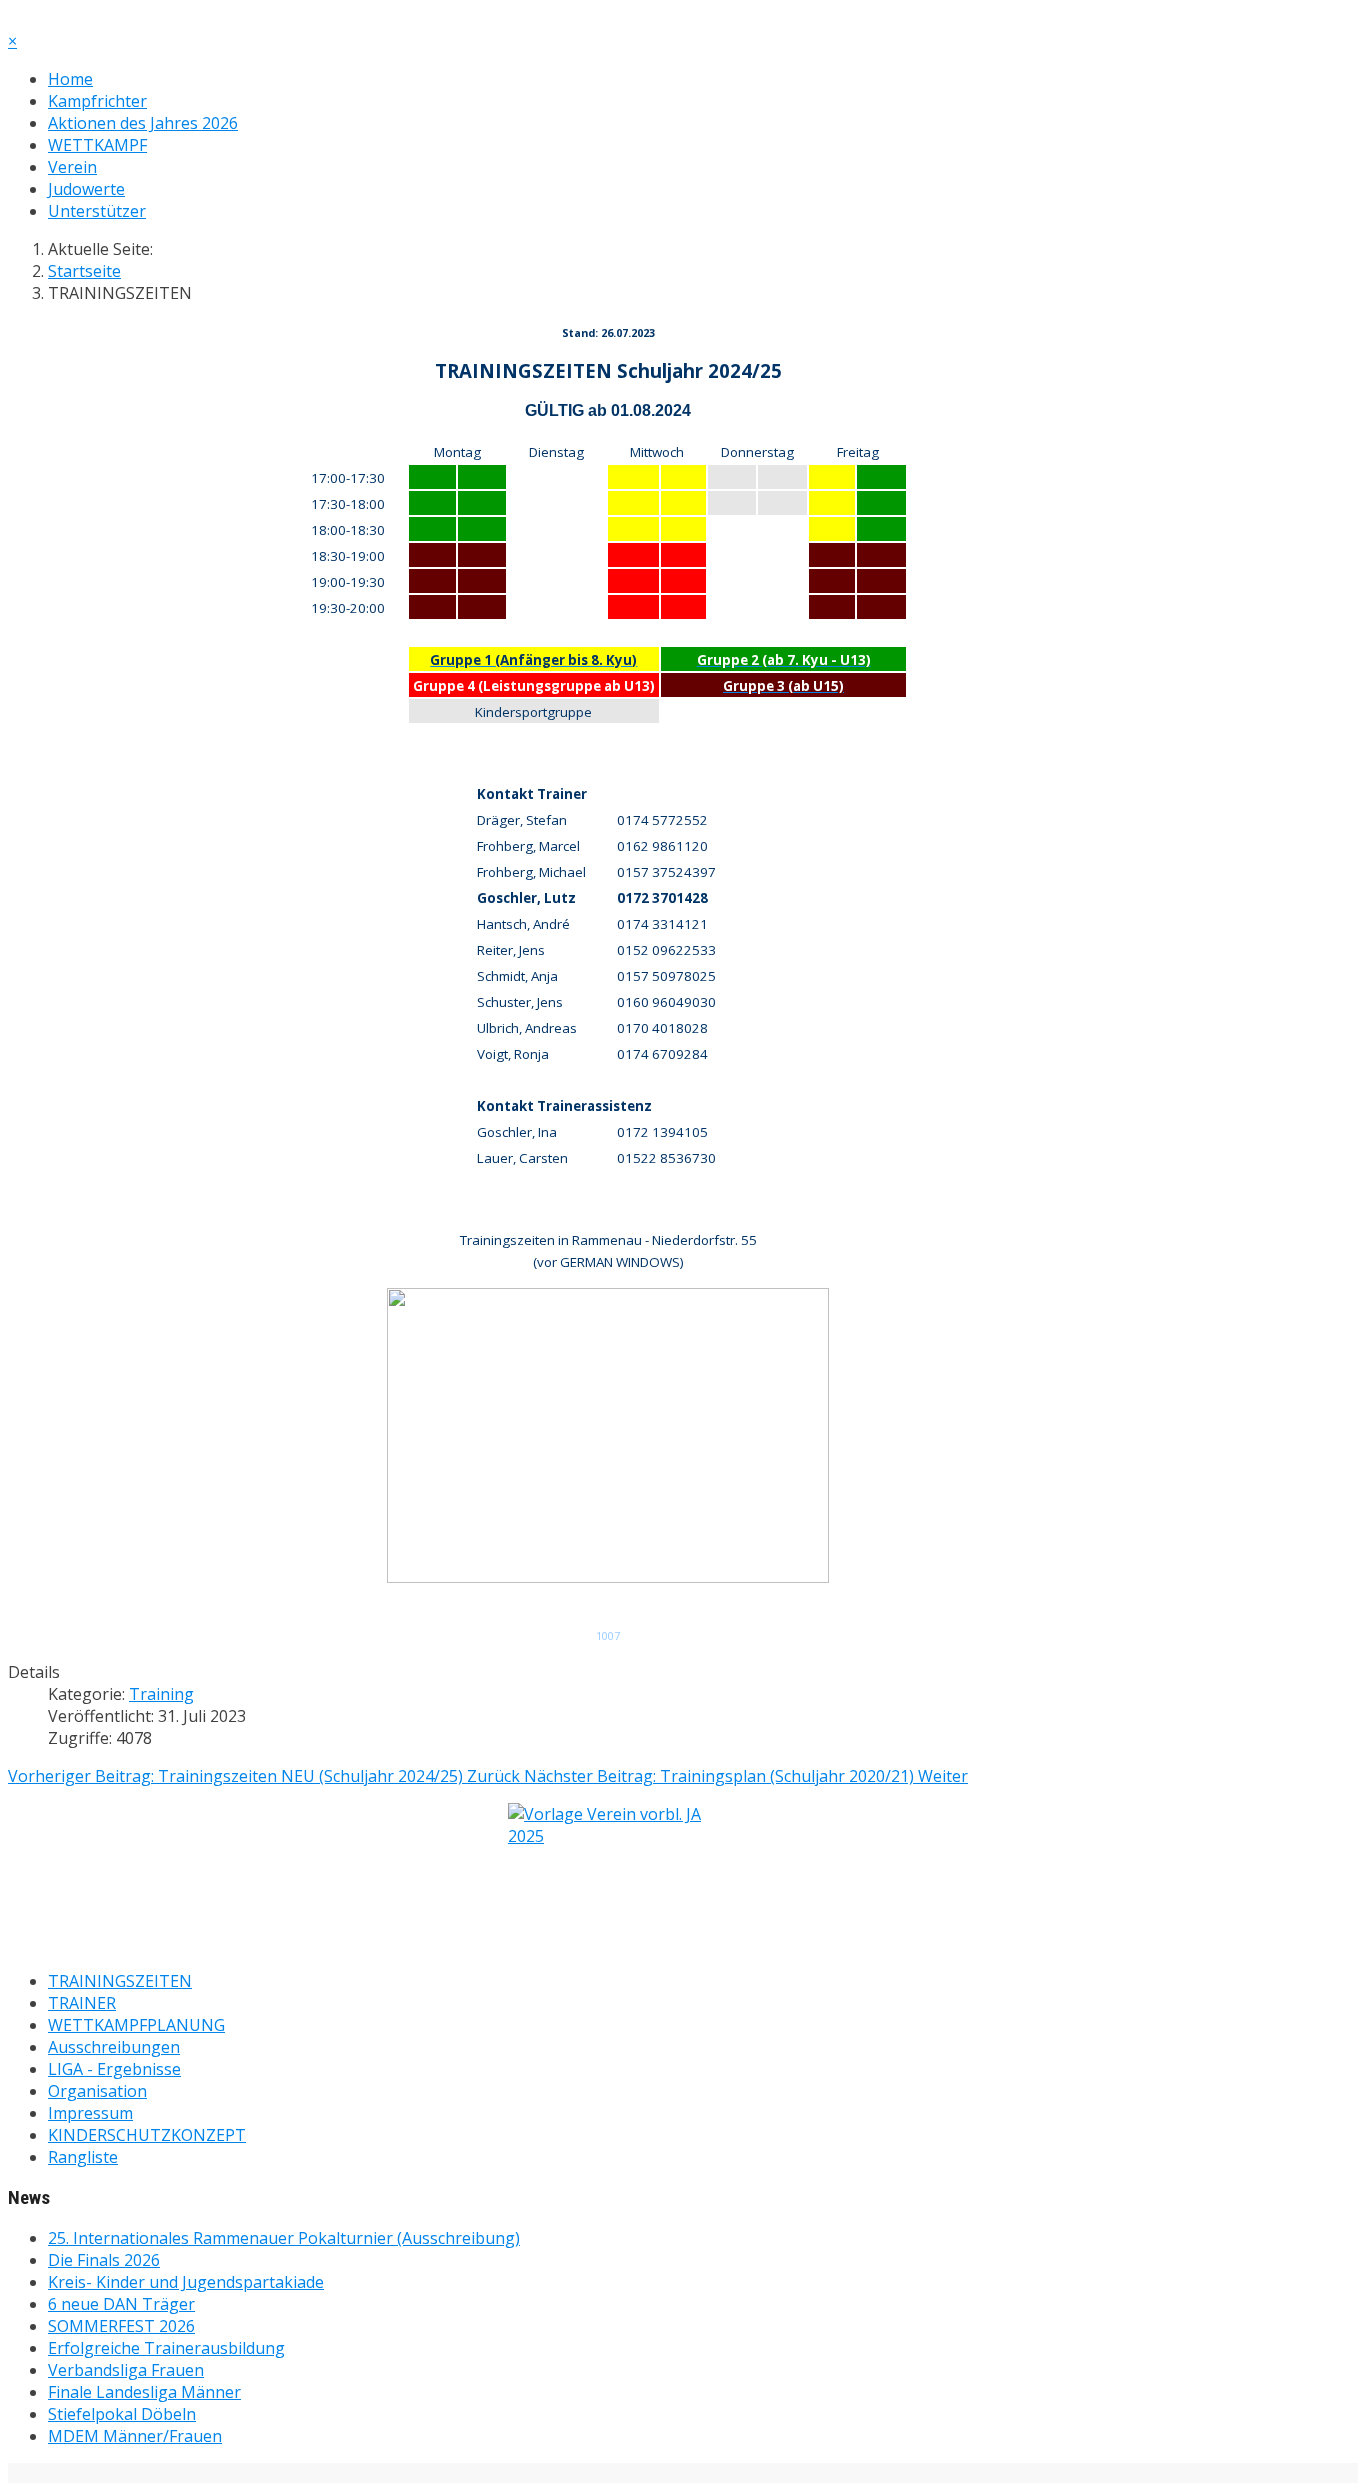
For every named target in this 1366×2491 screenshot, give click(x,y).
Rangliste (83, 2157)
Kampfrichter (97, 101)
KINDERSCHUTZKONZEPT (147, 2135)
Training (161, 1694)
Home (70, 79)
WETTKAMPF (97, 145)
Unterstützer (97, 211)
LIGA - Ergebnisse (114, 2069)
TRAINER (82, 2003)
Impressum (90, 2113)
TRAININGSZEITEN (120, 1981)
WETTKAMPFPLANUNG (136, 2025)
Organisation (97, 2091)
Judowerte (86, 189)
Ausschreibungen (114, 2047)
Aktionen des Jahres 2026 (143, 123)
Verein (72, 167)
